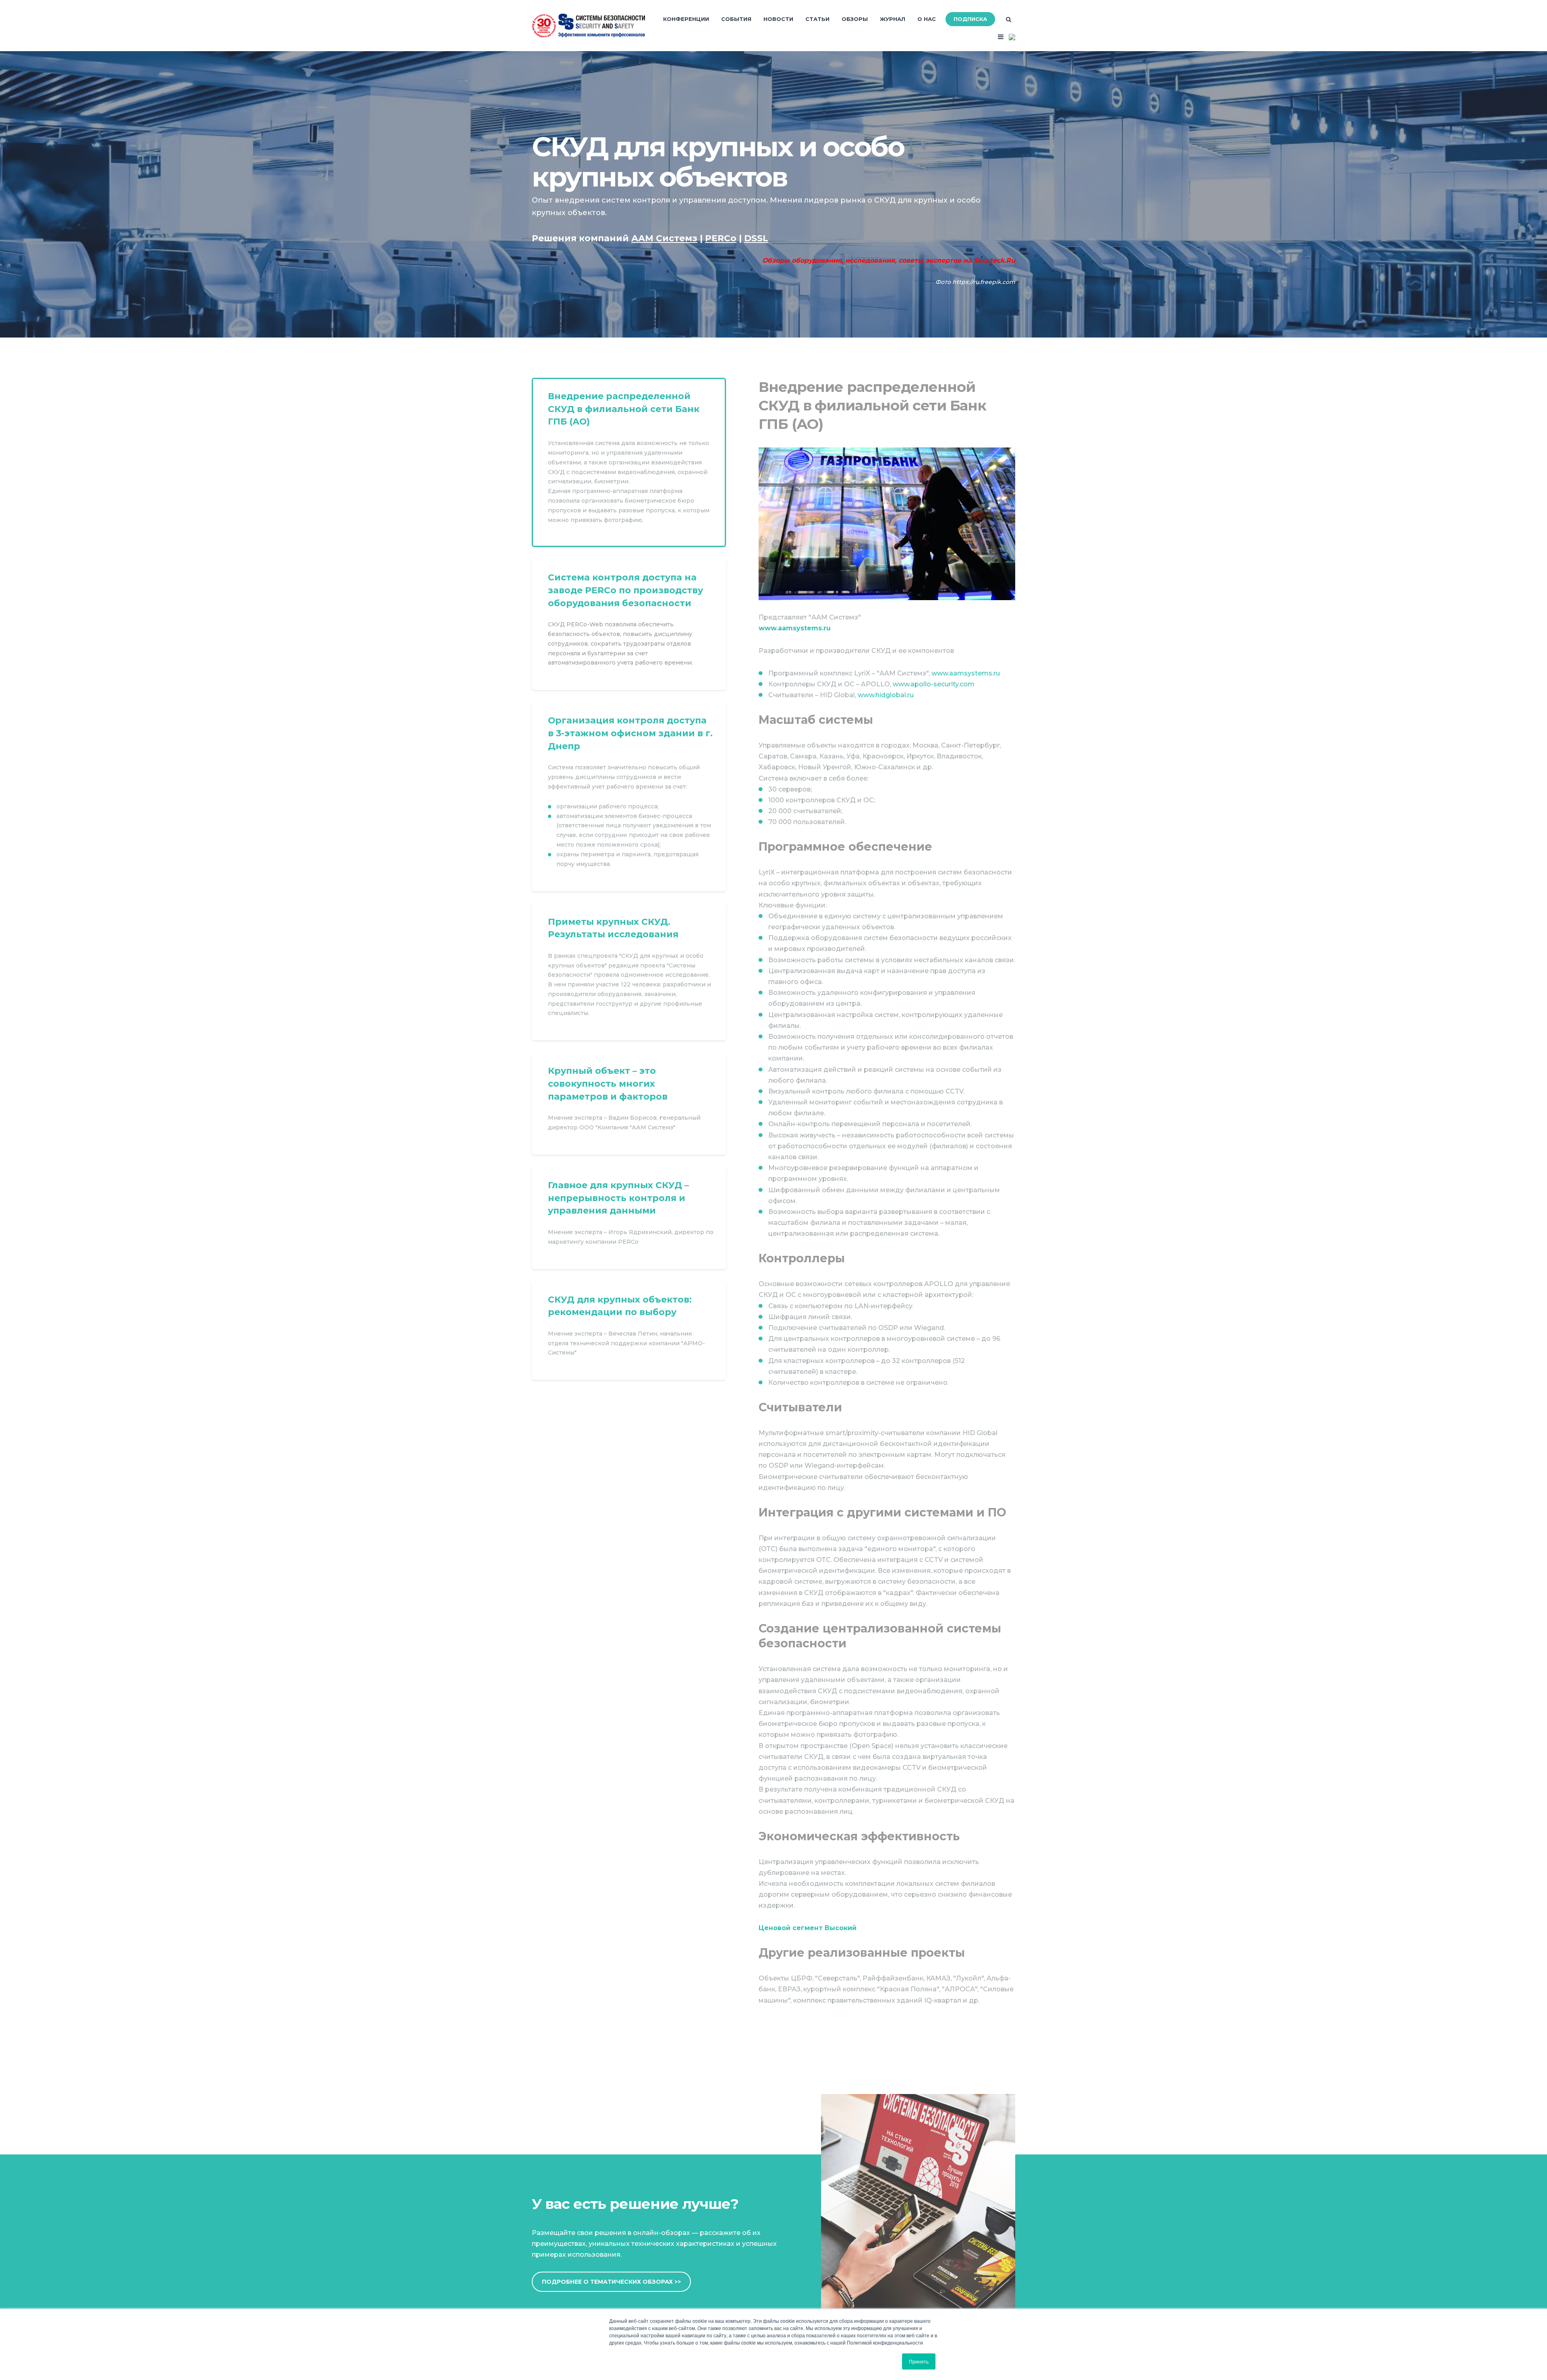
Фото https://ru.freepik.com (975, 282)
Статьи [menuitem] (817, 19)
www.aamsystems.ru (795, 628)
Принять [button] (919, 2361)
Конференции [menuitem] (686, 19)
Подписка (970, 19)
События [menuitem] (736, 19)
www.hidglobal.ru (886, 695)
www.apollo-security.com (934, 684)
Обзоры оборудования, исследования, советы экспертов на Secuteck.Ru (889, 260)
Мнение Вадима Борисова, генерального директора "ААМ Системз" (629, 1104)
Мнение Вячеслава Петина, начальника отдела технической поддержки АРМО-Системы (629, 1331)
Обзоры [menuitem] (855, 19)
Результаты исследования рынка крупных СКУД (629, 972)
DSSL (629, 796)
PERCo (629, 625)
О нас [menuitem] (927, 19)
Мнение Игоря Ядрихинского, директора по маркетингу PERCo (629, 1218)
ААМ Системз (629, 462)
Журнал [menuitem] (893, 19)
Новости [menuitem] (778, 19)
